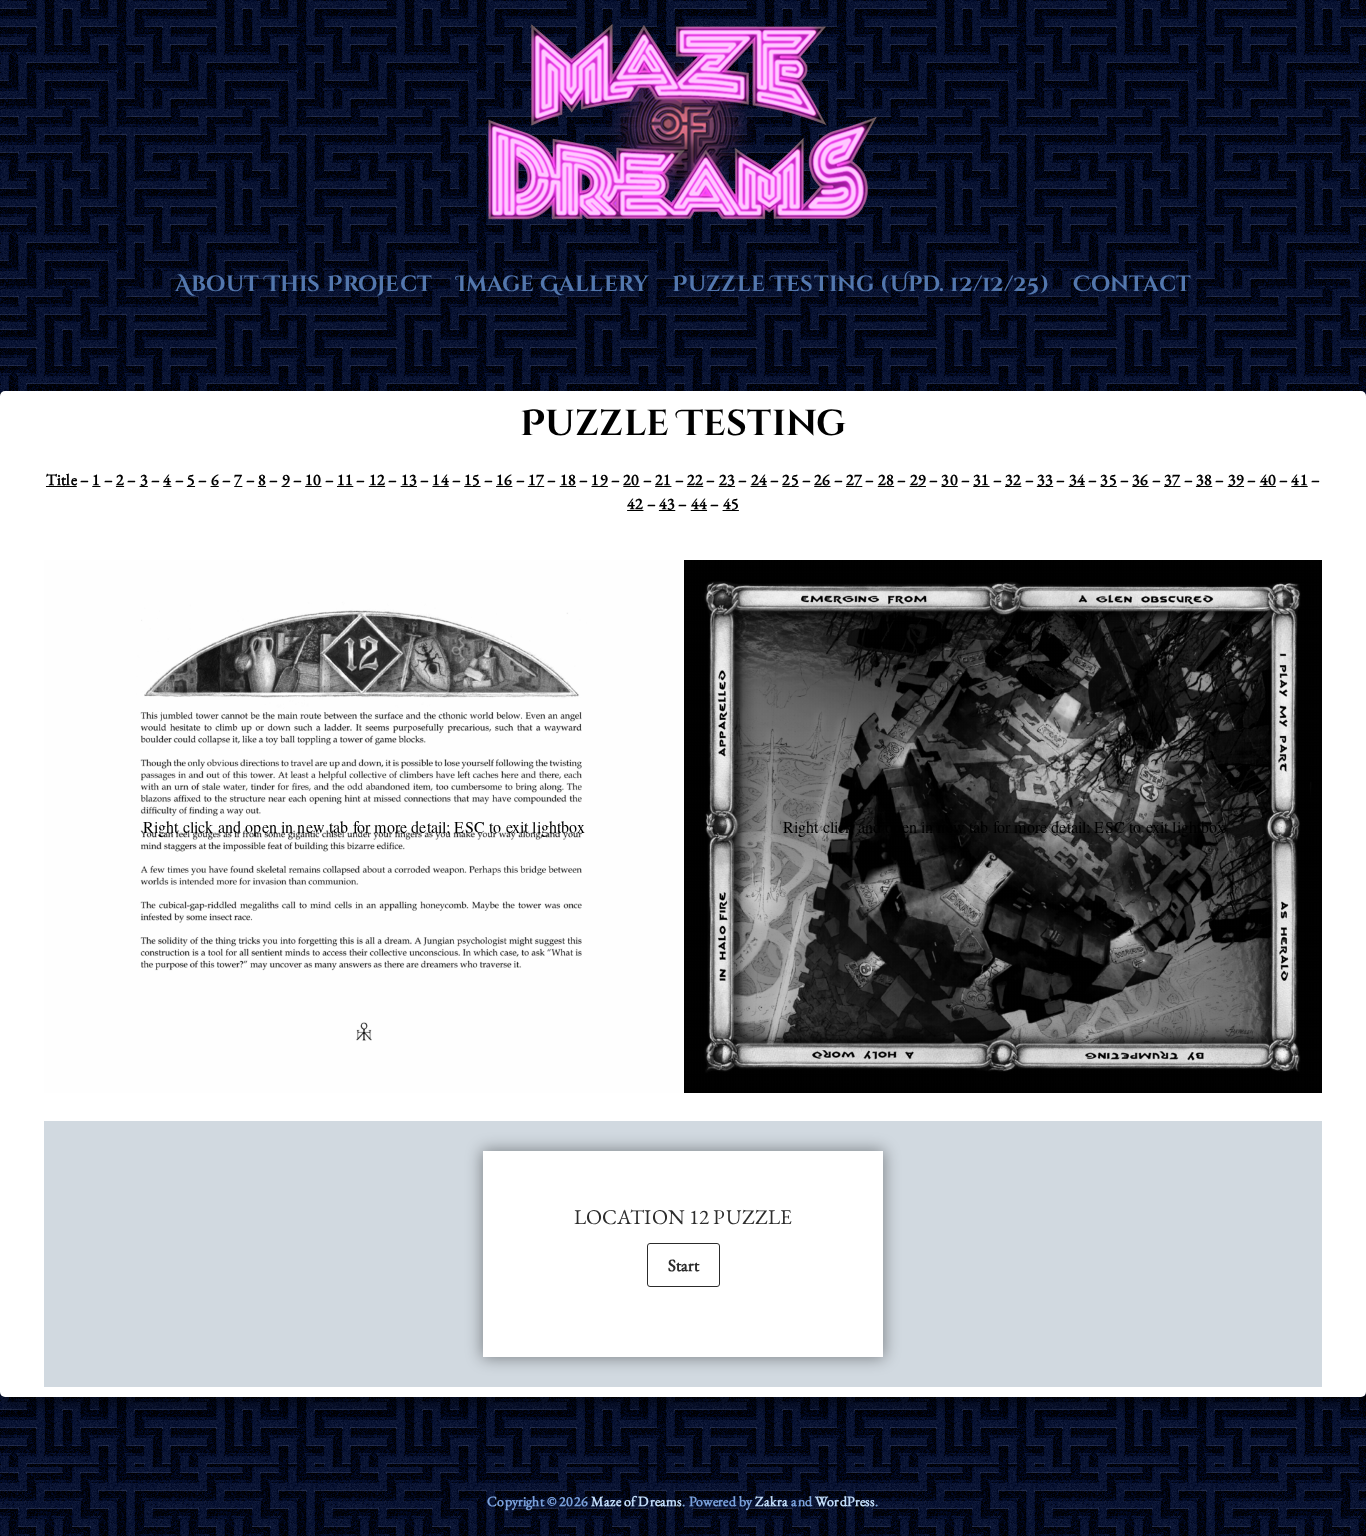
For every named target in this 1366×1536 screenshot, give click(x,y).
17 (536, 479)
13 (409, 479)
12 (377, 479)
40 (1268, 479)
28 (886, 479)
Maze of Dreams (636, 1501)
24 (759, 479)
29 (918, 479)
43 (667, 503)
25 (790, 479)
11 (345, 479)
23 (727, 479)
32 (1013, 479)
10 (313, 479)
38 (1204, 479)
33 (1045, 479)
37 (1172, 479)
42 (635, 503)
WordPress (845, 1501)
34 (1077, 479)
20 (631, 479)
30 (949, 479)
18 (568, 479)
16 (504, 479)
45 (731, 503)
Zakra (771, 1501)
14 (440, 479)
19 (599, 479)
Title (61, 479)
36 (1140, 479)
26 (822, 479)
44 (699, 503)
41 (1299, 479)
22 (695, 479)
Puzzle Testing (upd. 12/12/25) (860, 284)
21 (663, 479)
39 (1236, 479)
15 (472, 479)
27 (854, 479)
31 (981, 479)
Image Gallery (552, 284)
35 (1108, 479)
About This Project (303, 284)
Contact (1132, 284)
